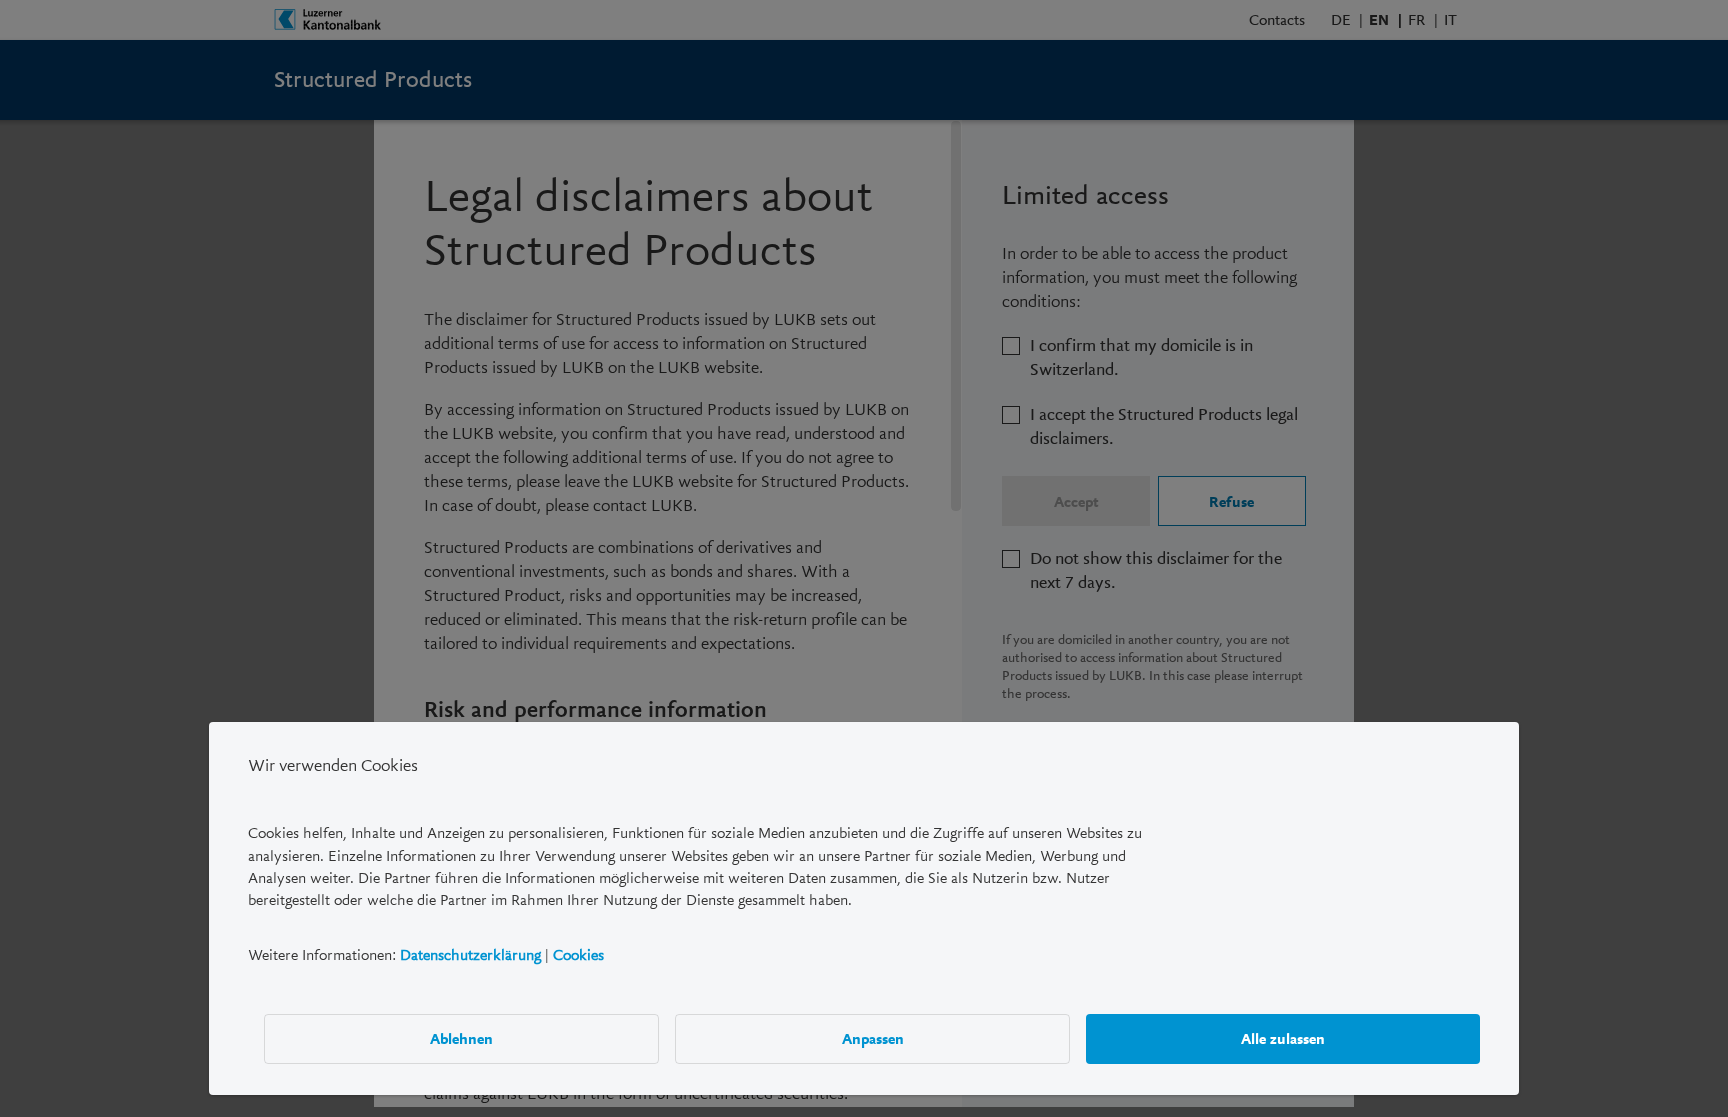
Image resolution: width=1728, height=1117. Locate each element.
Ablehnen (461, 1038)
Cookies (578, 954)
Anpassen (873, 1038)
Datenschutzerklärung (470, 954)
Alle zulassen (1283, 1038)
